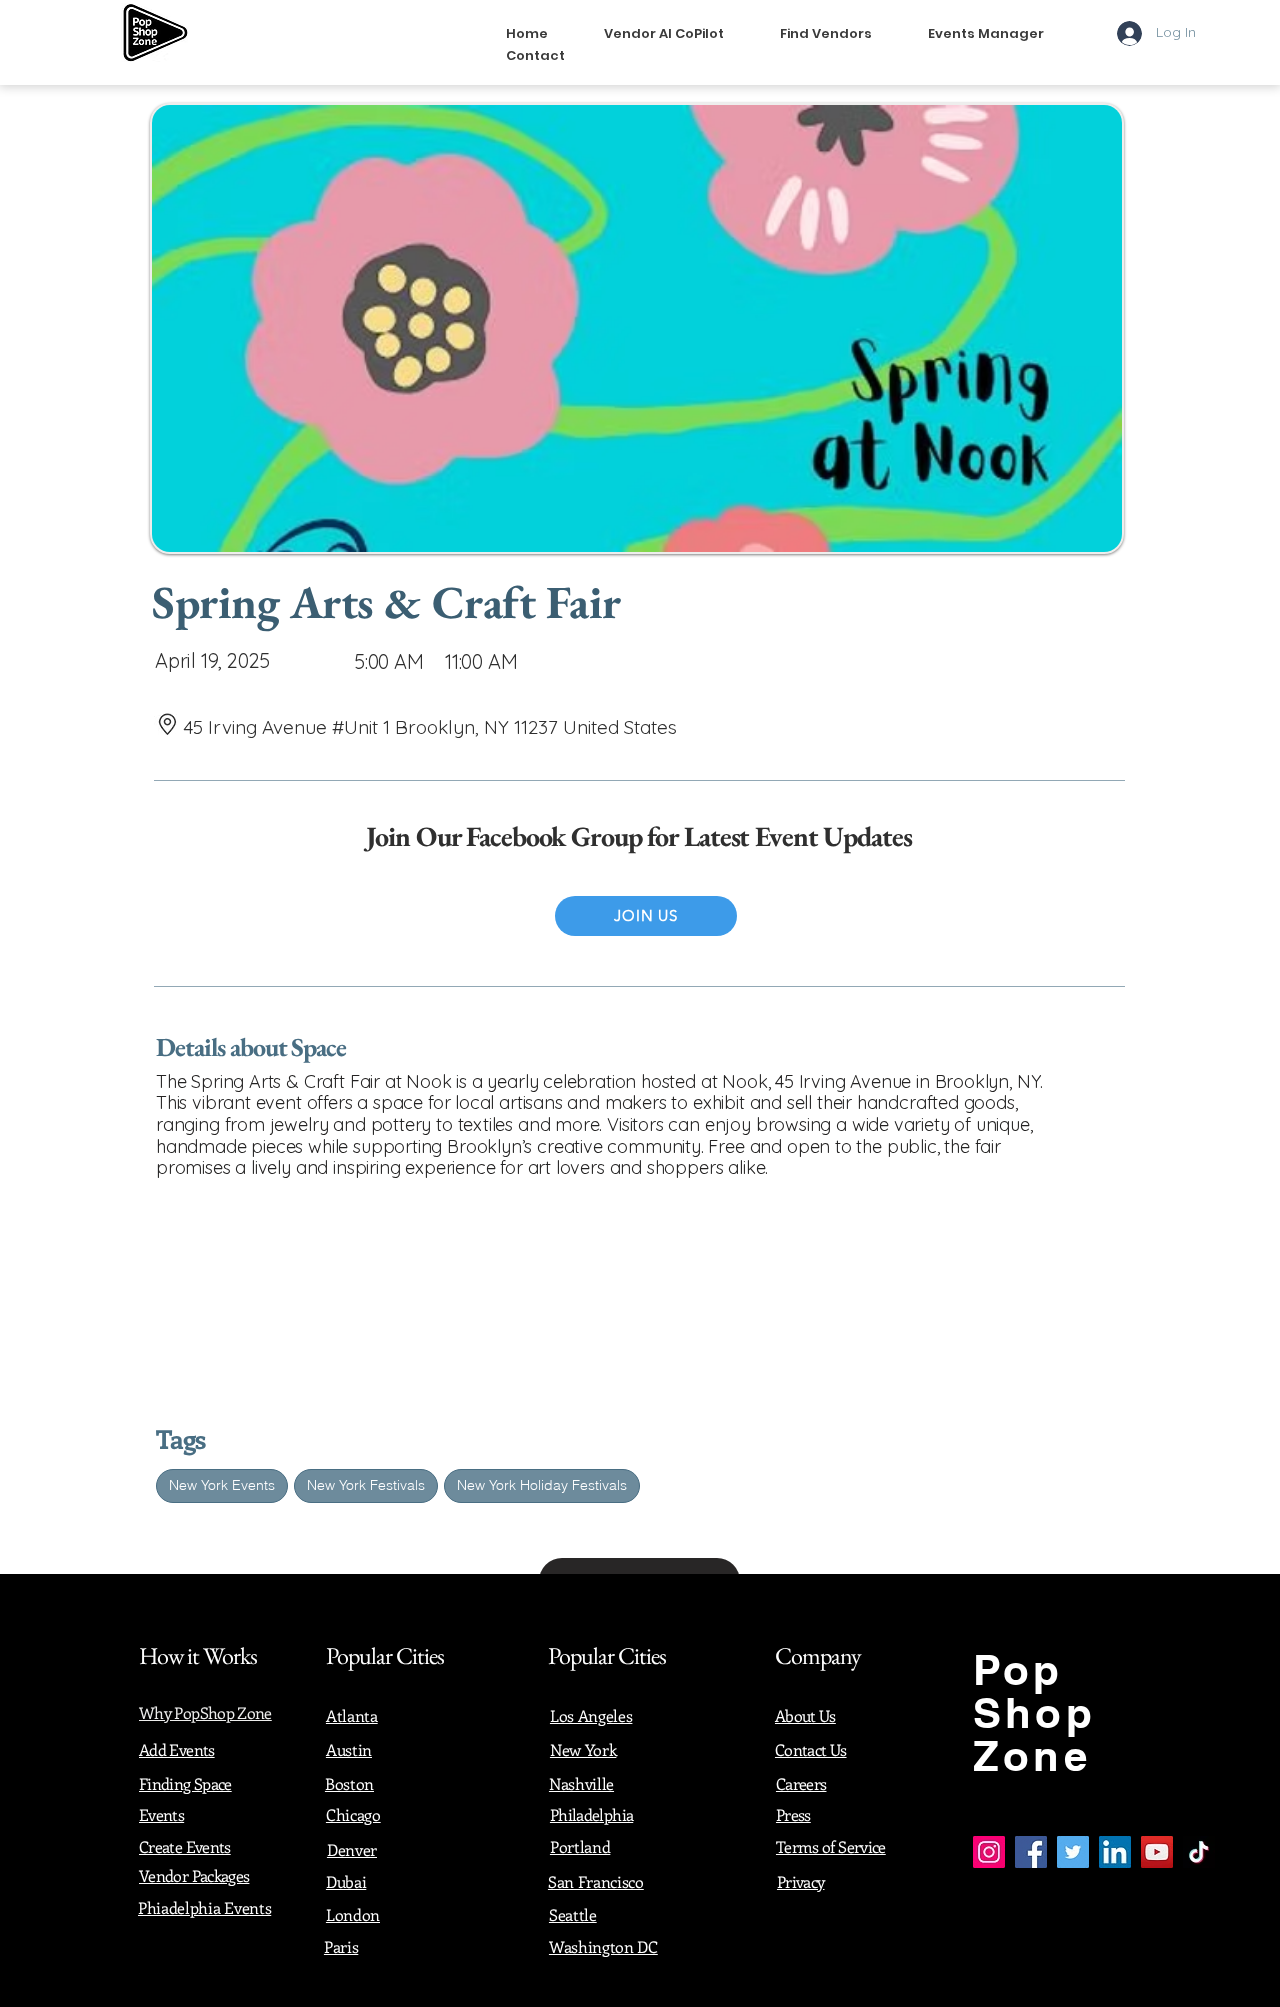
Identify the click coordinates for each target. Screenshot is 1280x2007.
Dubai (346, 1881)
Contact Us (811, 1749)
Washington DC (603, 1946)
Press (793, 1814)
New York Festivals (366, 1485)
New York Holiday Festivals (542, 1485)
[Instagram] (989, 1852)
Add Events (177, 1749)
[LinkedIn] (1115, 1852)
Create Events (185, 1846)
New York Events (222, 1485)
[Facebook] (1031, 1852)
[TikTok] (1199, 1852)
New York (583, 1749)
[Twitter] (1073, 1852)
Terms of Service (831, 1846)
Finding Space (185, 1783)
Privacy (801, 1881)
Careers (801, 1783)
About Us (805, 1715)
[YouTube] (1157, 1852)
